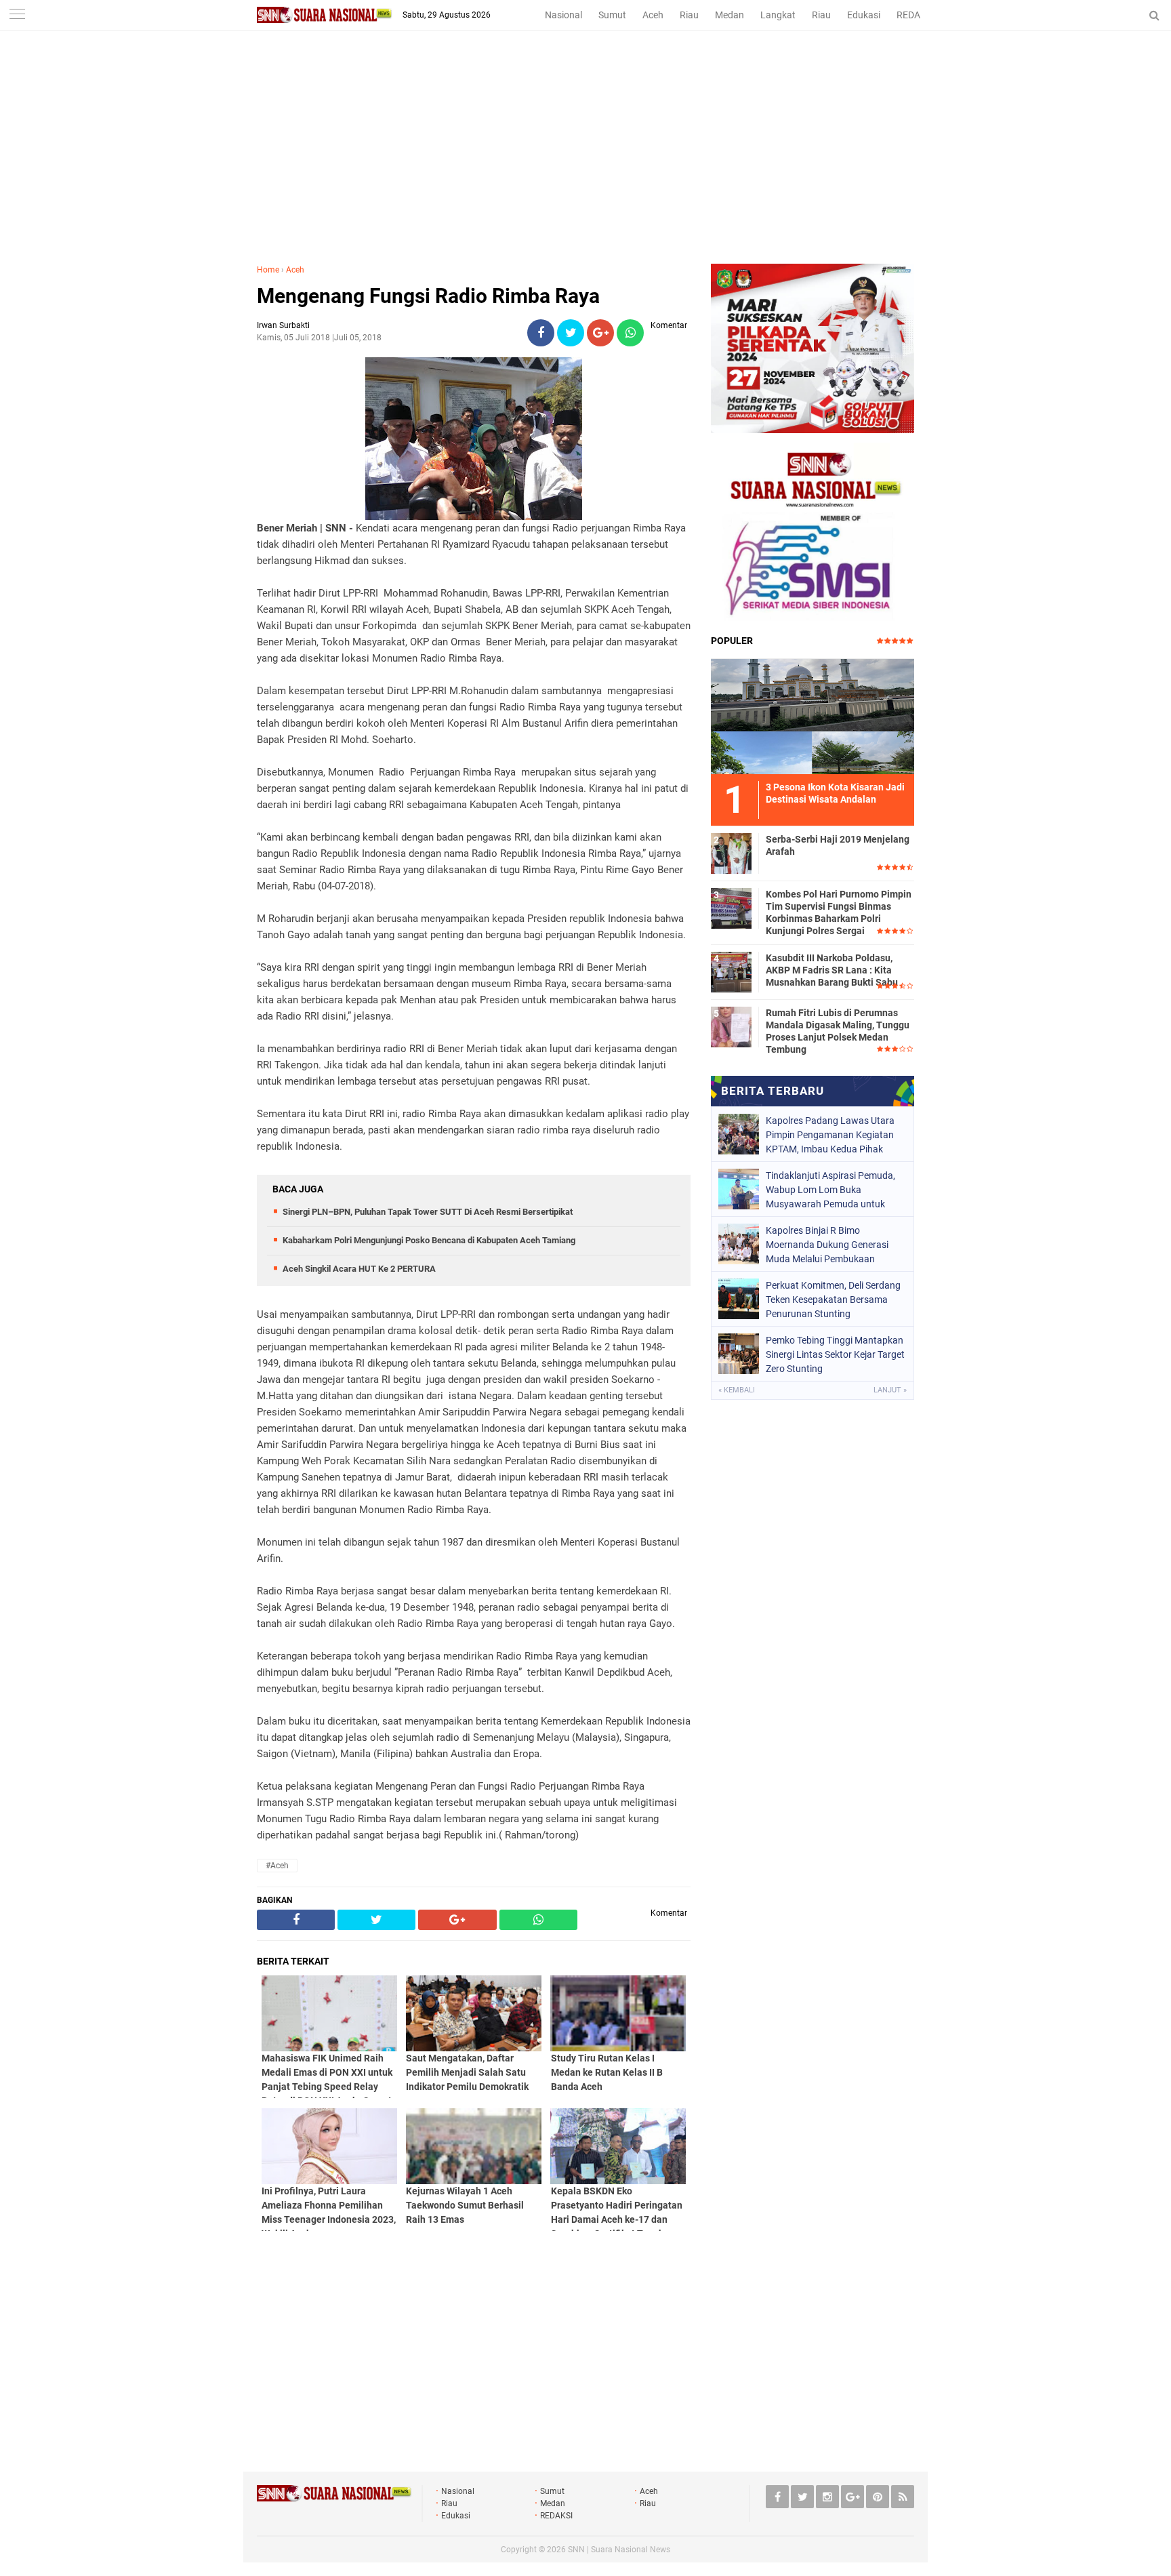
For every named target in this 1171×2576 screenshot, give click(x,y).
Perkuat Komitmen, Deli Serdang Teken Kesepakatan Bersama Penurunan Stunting (833, 1300)
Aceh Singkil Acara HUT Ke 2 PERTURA (359, 1269)
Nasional (563, 15)
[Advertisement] (585, 162)
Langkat (778, 15)
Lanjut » (890, 1390)
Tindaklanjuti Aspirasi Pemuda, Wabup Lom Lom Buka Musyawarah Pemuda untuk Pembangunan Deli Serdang (830, 1190)
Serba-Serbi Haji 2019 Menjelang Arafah (838, 845)
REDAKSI (916, 15)
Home (268, 270)
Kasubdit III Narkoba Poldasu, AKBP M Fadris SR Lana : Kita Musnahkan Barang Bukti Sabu (832, 970)
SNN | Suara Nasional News (619, 2550)
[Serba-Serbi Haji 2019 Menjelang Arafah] (731, 851)
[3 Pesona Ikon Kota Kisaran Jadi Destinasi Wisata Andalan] (813, 715)
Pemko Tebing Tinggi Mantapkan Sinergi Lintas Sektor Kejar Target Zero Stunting (835, 1354)
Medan (730, 15)
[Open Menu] (17, 15)
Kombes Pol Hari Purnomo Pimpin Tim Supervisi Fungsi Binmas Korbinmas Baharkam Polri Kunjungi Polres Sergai (839, 913)
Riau (689, 15)
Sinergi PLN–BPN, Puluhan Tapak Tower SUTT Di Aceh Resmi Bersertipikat (428, 1212)
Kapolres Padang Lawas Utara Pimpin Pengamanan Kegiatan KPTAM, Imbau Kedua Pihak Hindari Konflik (830, 1135)
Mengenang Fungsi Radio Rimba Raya (428, 296)
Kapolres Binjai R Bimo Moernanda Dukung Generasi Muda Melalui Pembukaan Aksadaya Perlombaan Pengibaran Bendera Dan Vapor (832, 1245)
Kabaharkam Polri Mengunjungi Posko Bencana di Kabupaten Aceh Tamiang (429, 1240)
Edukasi (864, 15)
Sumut (612, 15)
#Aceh (277, 1866)
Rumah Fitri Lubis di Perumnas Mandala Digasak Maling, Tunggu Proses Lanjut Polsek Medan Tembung (838, 1031)
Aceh (653, 15)
